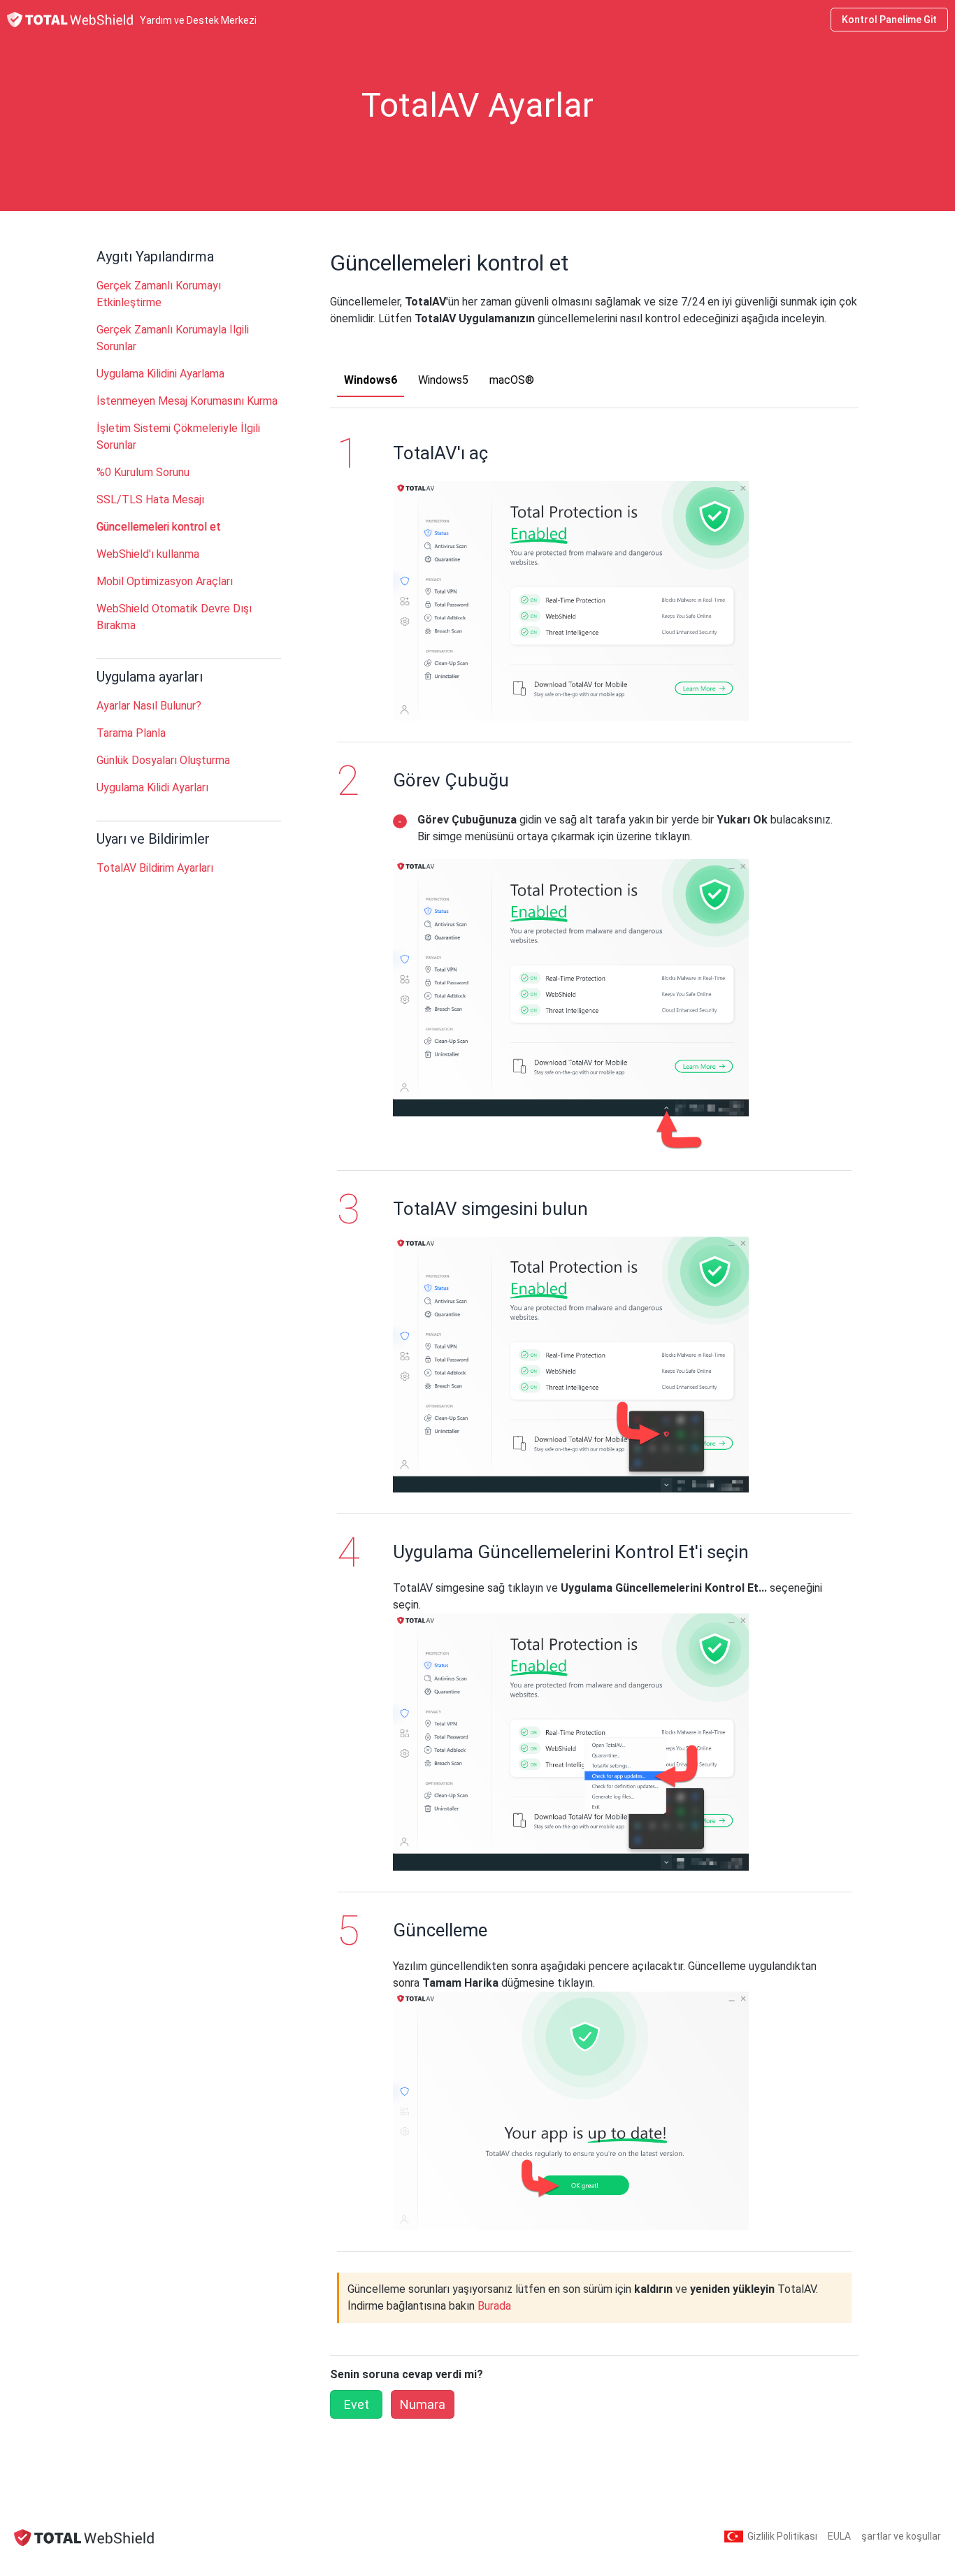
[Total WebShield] (84, 2537)
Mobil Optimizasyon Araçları (165, 581)
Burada (494, 2306)
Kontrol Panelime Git (889, 20)
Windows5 (443, 380)
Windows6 (371, 380)
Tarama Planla (131, 733)
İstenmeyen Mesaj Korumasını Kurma (187, 401)
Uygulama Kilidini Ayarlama (160, 374)
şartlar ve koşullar (901, 2536)
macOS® (512, 380)
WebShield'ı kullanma (148, 554)
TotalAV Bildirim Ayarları (155, 868)
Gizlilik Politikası (782, 2536)
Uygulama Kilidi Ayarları (152, 787)
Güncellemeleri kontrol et (159, 527)
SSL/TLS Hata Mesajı (150, 499)
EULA (839, 2536)
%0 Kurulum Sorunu (143, 472)
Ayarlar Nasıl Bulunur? (149, 706)
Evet (357, 2404)
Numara (423, 2404)
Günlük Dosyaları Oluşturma (163, 760)
